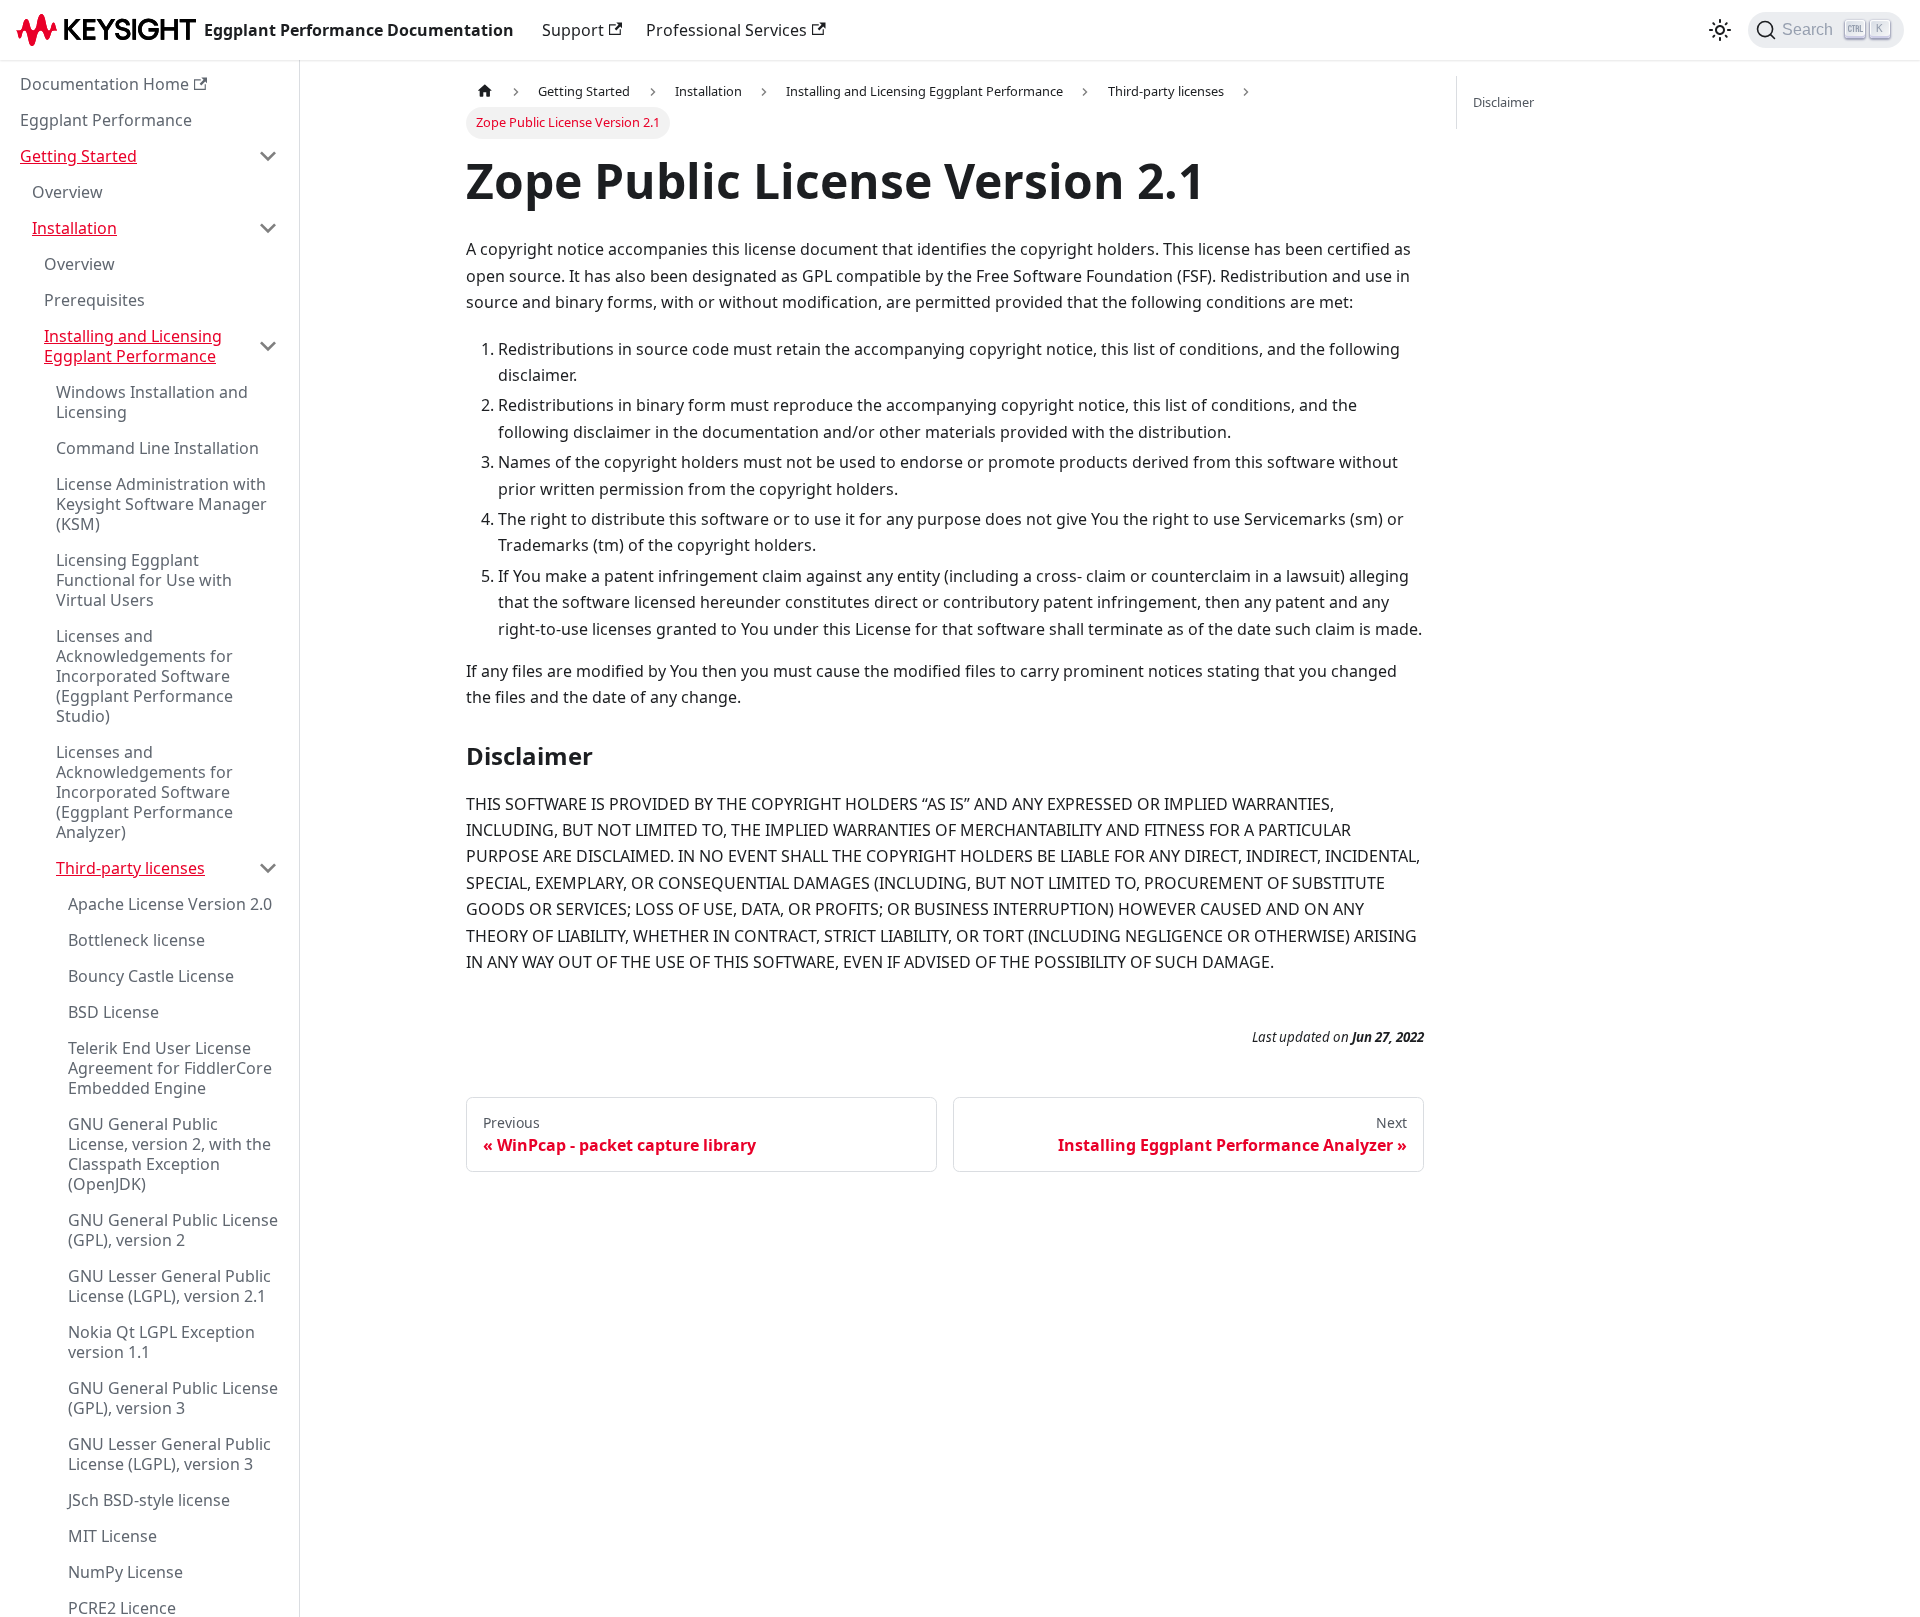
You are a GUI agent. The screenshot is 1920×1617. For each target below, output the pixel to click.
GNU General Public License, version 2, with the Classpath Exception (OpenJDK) (169, 1154)
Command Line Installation (157, 448)
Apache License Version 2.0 (170, 904)
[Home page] (485, 91)
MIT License (112, 1536)
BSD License (113, 1012)
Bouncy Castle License (151, 976)
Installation (74, 228)
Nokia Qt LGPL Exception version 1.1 (161, 1342)
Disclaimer (1503, 102)
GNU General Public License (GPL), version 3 (173, 1398)
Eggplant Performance (106, 120)
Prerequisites (94, 300)
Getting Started (78, 156)
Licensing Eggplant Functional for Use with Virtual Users (144, 580)
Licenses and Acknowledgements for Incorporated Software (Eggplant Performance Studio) (144, 676)
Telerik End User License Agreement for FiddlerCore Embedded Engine (170, 1068)
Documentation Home (104, 84)
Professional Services (726, 30)
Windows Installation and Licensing (152, 402)
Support (573, 30)
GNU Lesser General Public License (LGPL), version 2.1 (169, 1286)
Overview (67, 192)
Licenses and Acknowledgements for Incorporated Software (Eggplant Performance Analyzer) (144, 792)
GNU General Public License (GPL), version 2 (173, 1230)
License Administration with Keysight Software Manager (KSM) (161, 504)
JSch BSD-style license (149, 1500)
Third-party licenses (130, 868)
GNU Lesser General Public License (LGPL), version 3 (169, 1454)
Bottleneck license (136, 940)
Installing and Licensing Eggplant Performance (133, 346)
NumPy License (125, 1572)
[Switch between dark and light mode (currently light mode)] (1720, 30)
